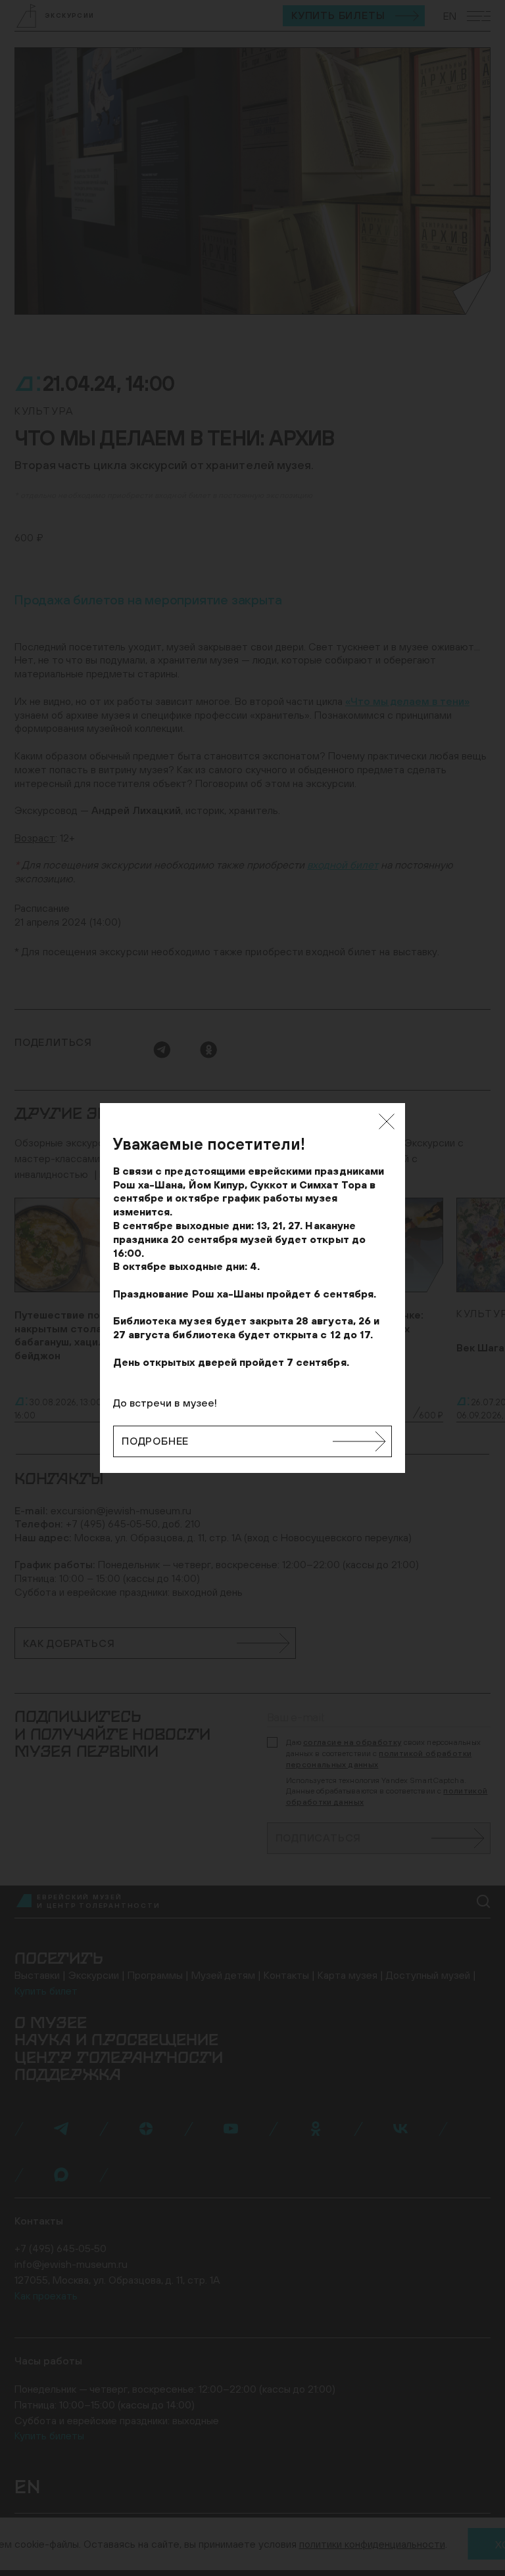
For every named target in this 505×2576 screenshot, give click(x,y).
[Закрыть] (387, 1121)
